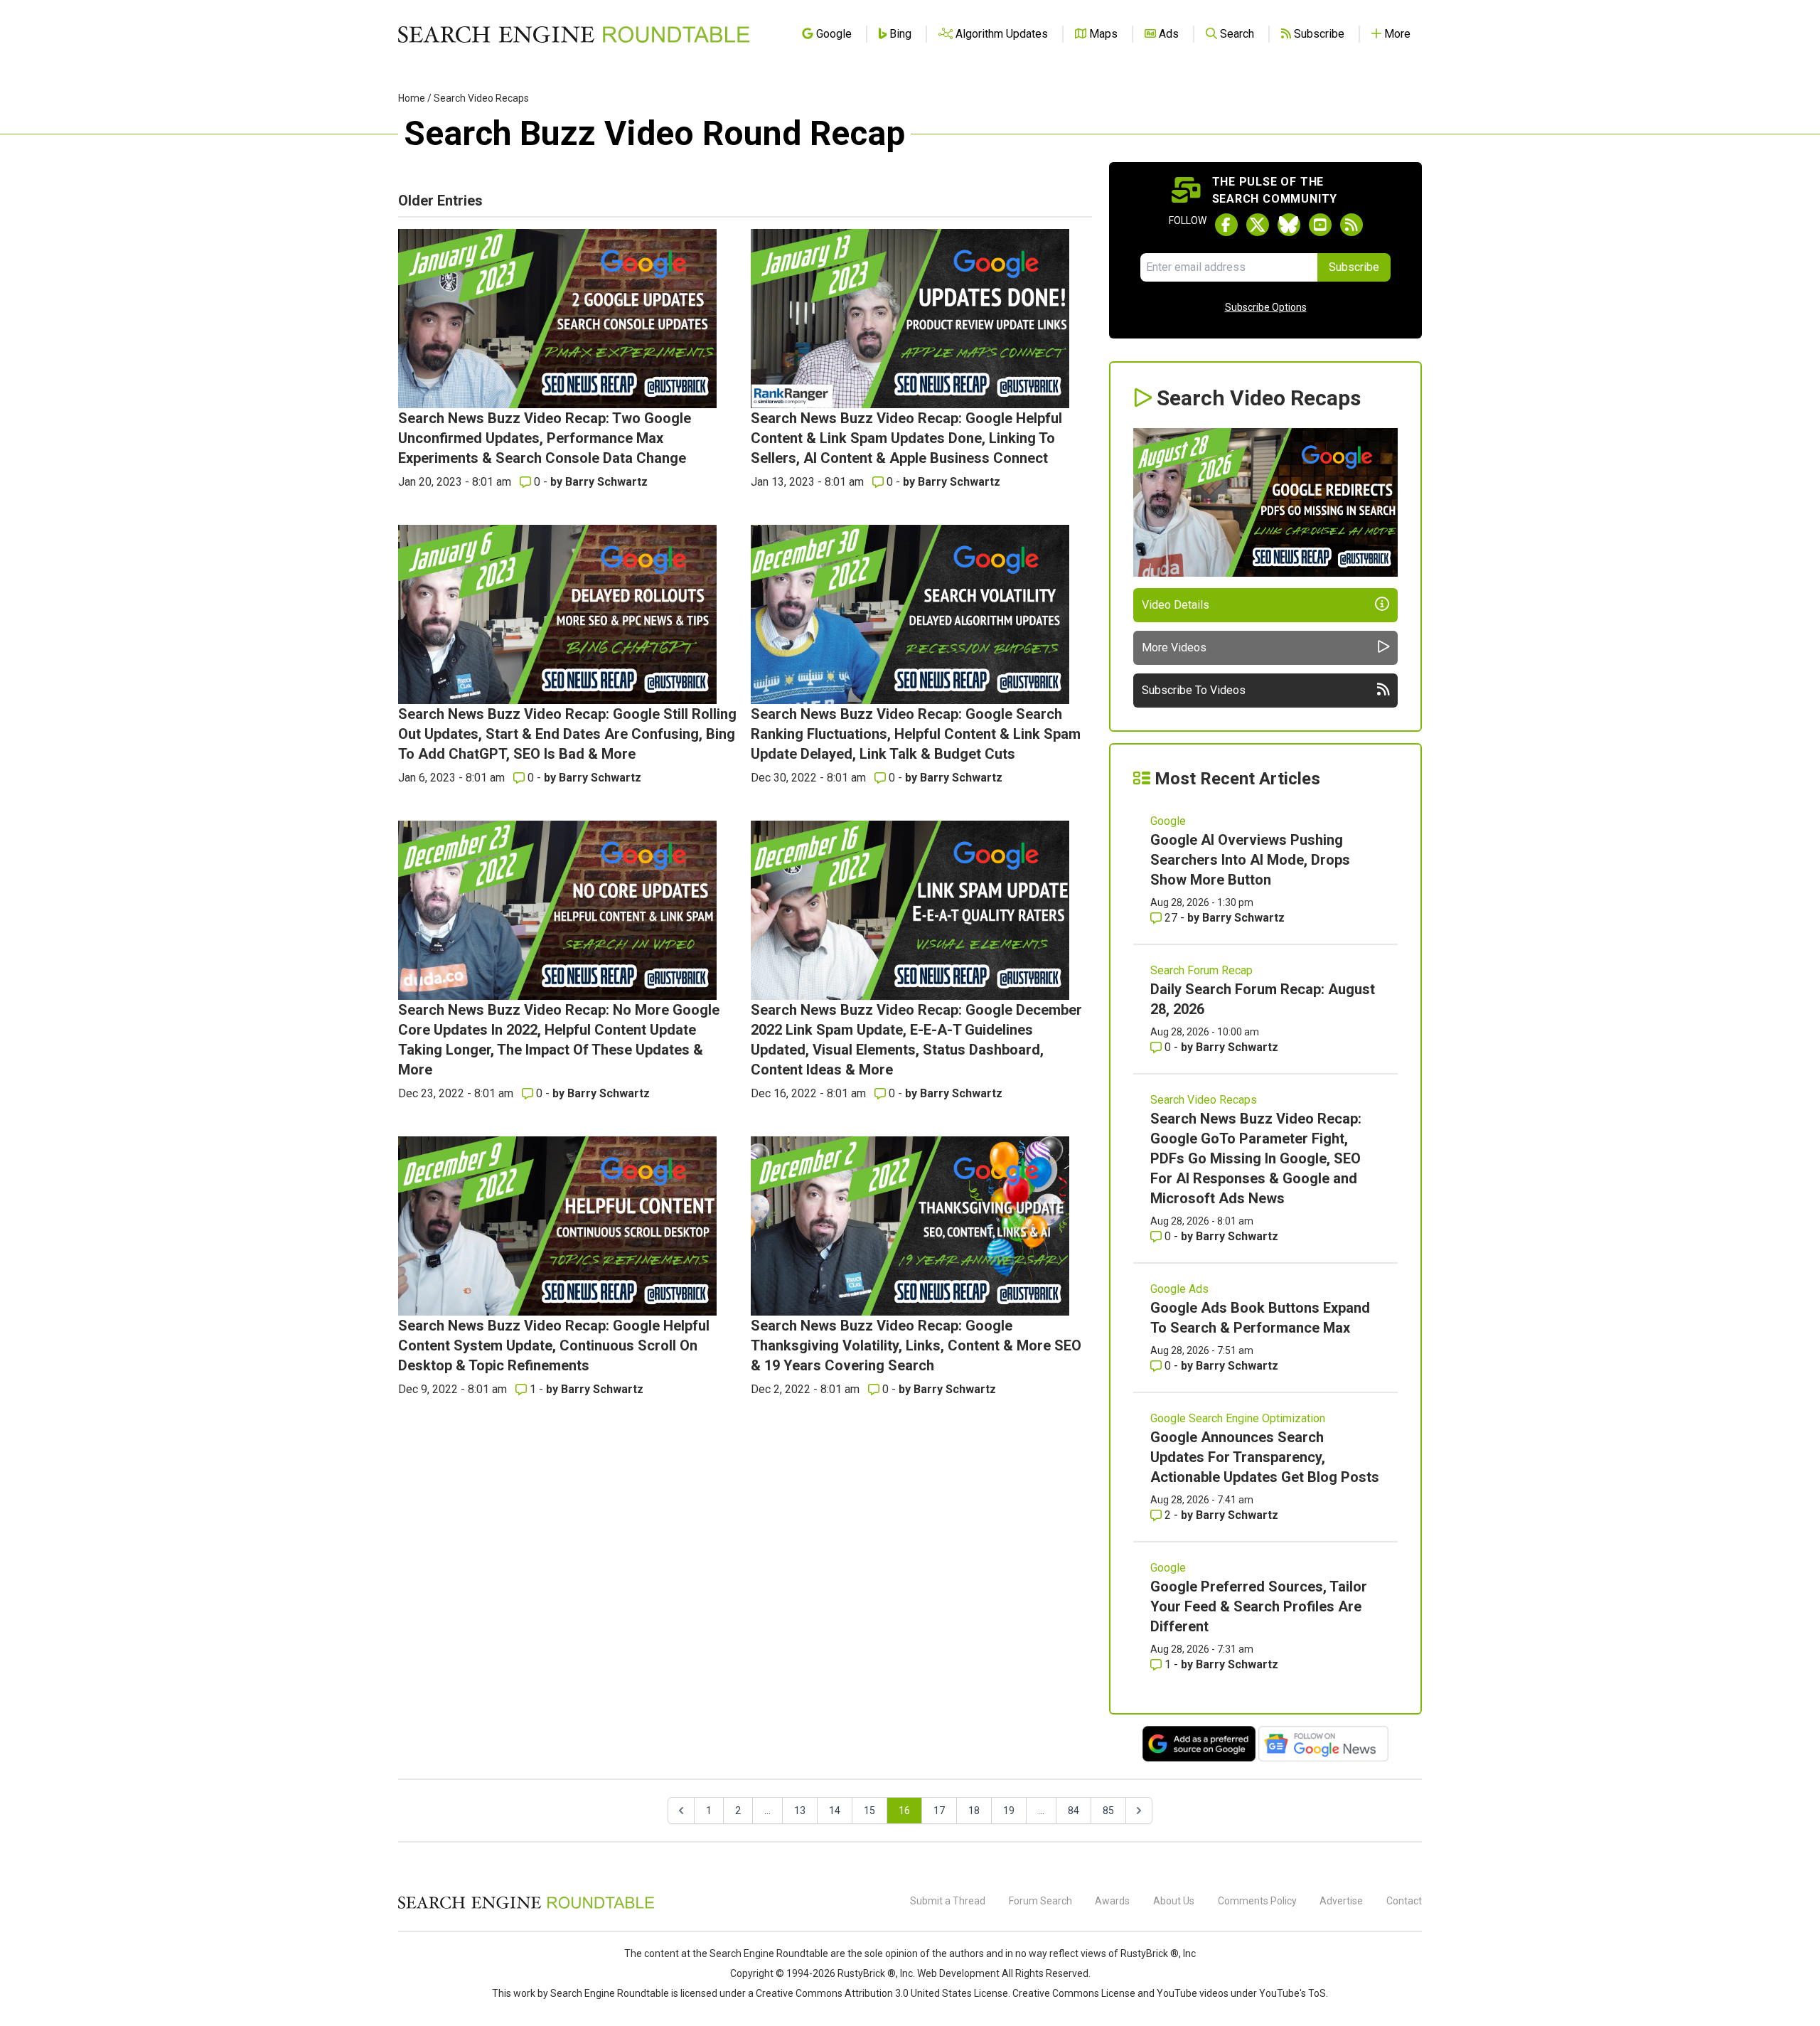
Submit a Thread (948, 1901)
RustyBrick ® (867, 1973)
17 (939, 1811)
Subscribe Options (1266, 307)
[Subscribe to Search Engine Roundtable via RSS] (1351, 225)
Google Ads (1179, 1289)
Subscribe (1354, 267)
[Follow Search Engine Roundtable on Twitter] (1258, 225)
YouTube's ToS (1292, 1993)
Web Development (958, 1973)
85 (1108, 1811)
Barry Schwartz (606, 482)
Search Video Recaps (481, 98)
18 (974, 1811)
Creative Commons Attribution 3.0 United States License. (883, 1993)
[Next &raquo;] (1139, 1811)
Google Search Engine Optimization (1238, 1418)
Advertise (1341, 1901)
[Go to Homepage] (574, 34)
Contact (1404, 1901)
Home (412, 98)
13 (800, 1811)
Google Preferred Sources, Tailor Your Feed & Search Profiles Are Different (1259, 1606)
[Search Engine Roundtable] (526, 1907)
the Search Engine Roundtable (761, 1953)
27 (1171, 918)
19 (1009, 1811)
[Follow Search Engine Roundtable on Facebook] (1226, 225)
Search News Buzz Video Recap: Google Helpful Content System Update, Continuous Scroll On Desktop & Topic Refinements (554, 1345)
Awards (1112, 1901)
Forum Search (1040, 1901)
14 (835, 1811)
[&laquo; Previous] (681, 1811)
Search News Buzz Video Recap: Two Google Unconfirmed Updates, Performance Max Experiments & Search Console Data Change (545, 438)
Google (1168, 821)
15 (869, 1811)
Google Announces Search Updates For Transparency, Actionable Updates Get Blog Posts (1265, 1457)
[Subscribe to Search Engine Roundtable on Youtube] (1320, 225)
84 (1074, 1811)
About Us (1174, 1901)
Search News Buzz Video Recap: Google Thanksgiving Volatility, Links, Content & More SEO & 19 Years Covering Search (916, 1345)
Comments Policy (1257, 1901)
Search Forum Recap (1201, 970)
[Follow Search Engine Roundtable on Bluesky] (1289, 225)
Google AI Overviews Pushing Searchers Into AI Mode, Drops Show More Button (1250, 860)
